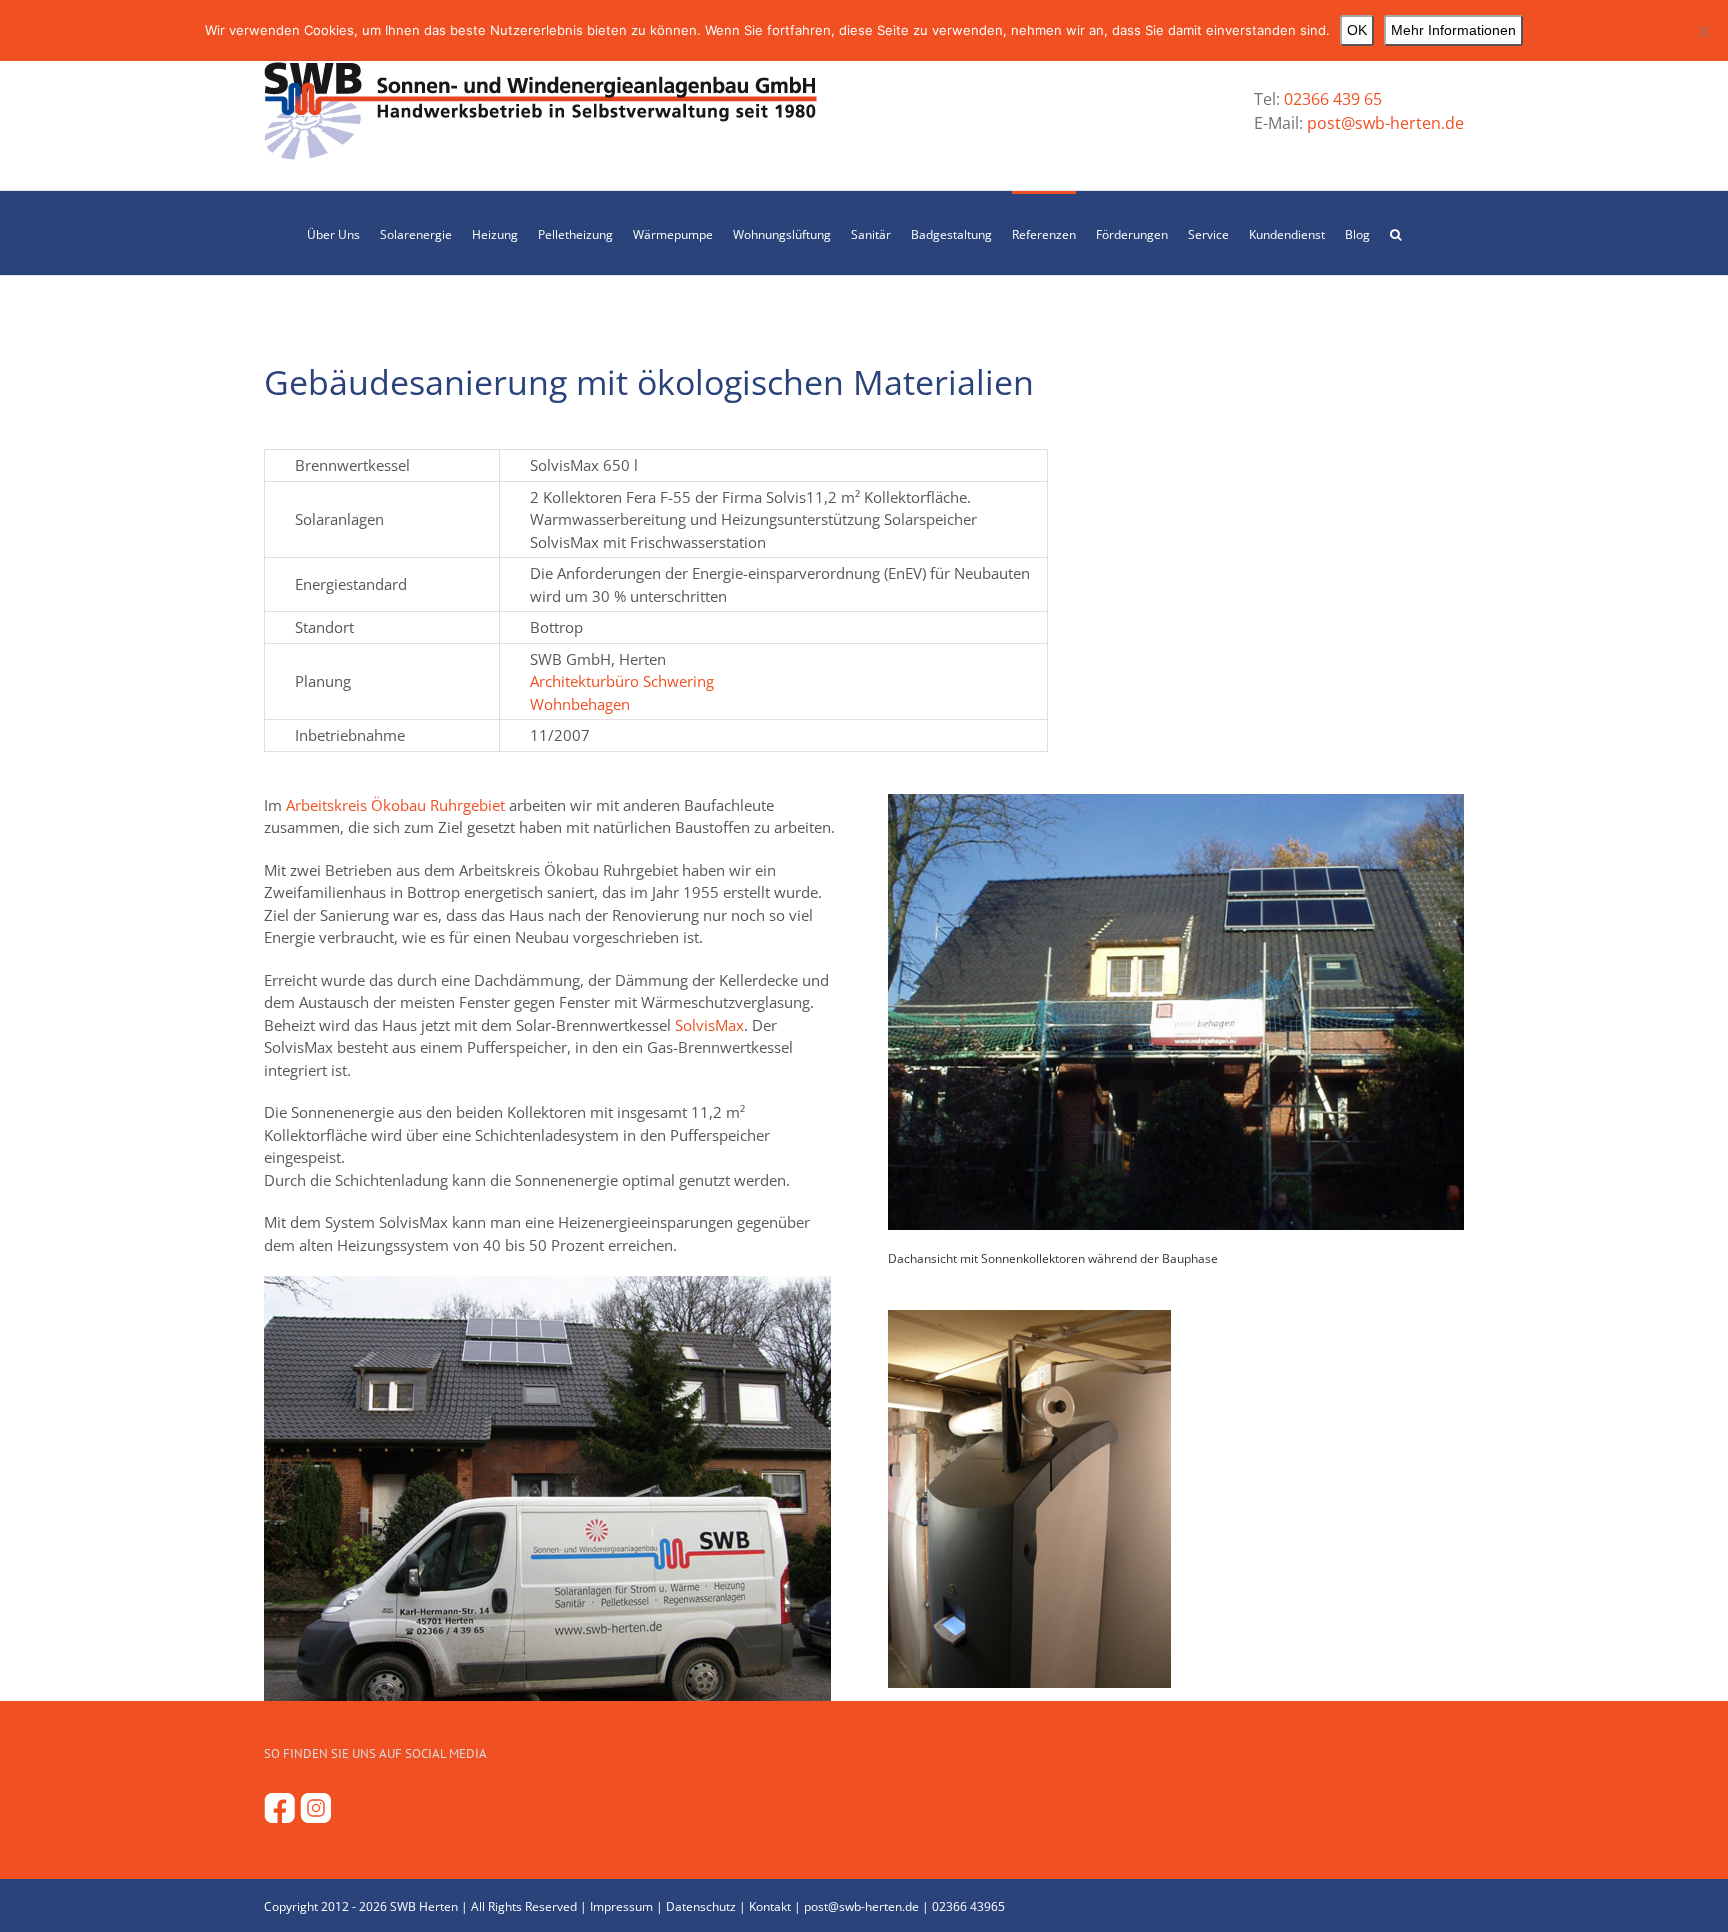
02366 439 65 (1333, 99)
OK (1357, 30)
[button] (1395, 233)
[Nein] (1703, 31)
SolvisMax (709, 1025)
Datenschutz (701, 1906)
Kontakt (770, 1906)
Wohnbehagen (580, 704)
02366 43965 (968, 1906)
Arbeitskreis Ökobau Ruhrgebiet (395, 805)
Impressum (621, 1906)
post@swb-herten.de (1383, 123)
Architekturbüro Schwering (622, 681)
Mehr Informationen (1453, 30)
